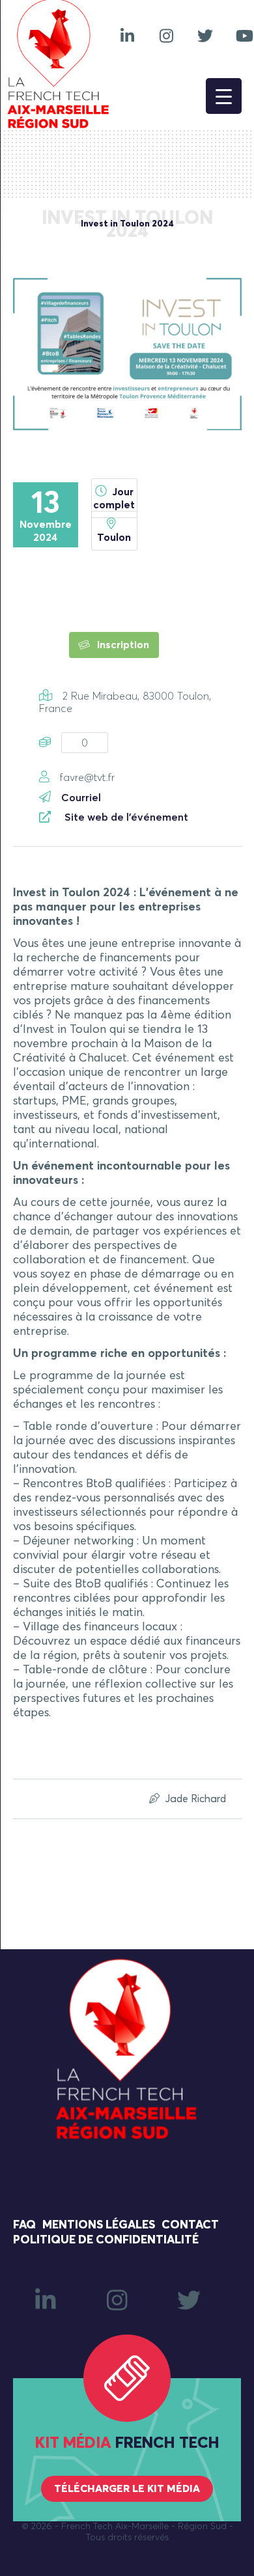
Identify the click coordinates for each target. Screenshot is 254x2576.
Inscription (122, 645)
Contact (190, 2225)
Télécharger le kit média (127, 2489)
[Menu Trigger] (224, 96)
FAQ (24, 2225)
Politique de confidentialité (106, 2240)
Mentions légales (99, 2225)
